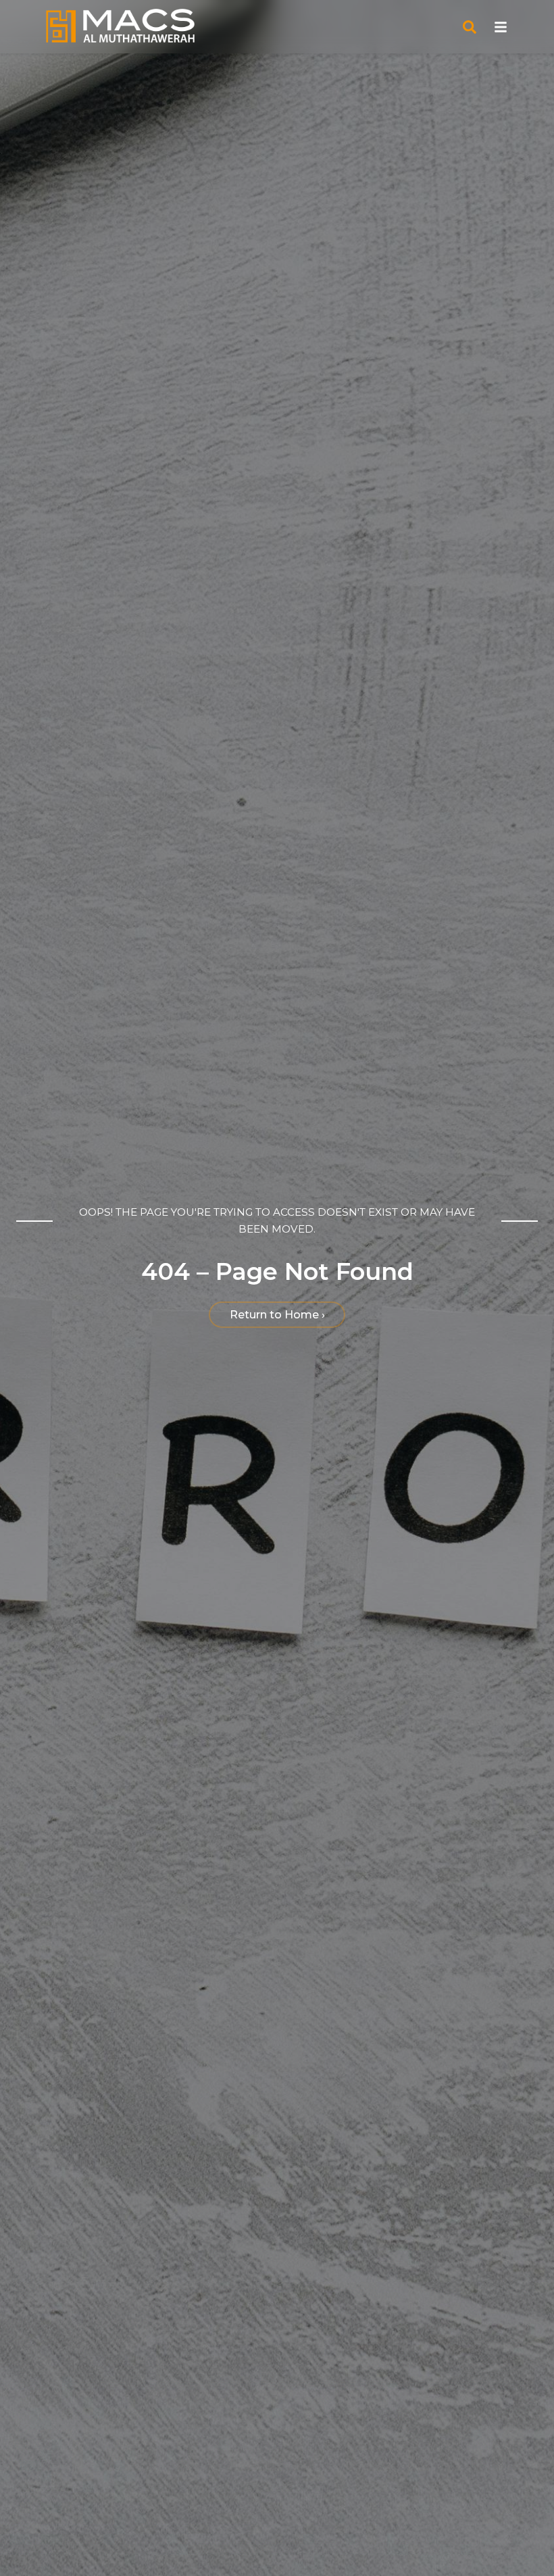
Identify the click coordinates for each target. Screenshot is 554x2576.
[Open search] (470, 27)
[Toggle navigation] (501, 27)
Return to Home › (277, 1315)
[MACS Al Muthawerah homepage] (120, 27)
